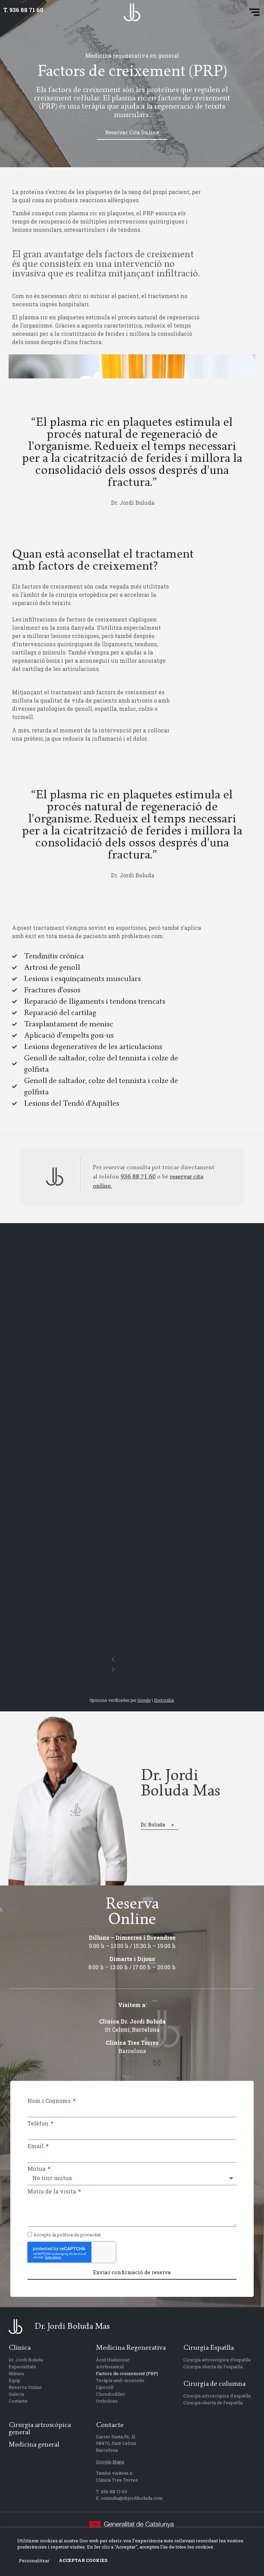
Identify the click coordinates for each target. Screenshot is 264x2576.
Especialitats (22, 2367)
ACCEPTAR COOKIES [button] (83, 2560)
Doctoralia (164, 1700)
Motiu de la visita (52, 2191)
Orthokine (107, 2401)
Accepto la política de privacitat (67, 2235)
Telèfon (39, 2123)
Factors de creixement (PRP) (127, 2373)
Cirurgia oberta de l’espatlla (213, 2367)
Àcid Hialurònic (113, 2360)
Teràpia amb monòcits (120, 2380)
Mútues (16, 2373)
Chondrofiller (111, 2394)
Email (36, 2146)
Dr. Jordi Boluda (26, 2360)
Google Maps (110, 2462)
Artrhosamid (110, 2367)
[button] (255, 12)
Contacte (18, 2401)
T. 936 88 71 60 (23, 10)
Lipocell (105, 2387)
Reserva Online (25, 2387)
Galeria (16, 2394)
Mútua (37, 2169)
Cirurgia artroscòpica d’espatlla (217, 2360)
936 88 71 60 (138, 1177)
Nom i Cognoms (50, 2101)
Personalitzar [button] (34, 2561)
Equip (15, 2380)
